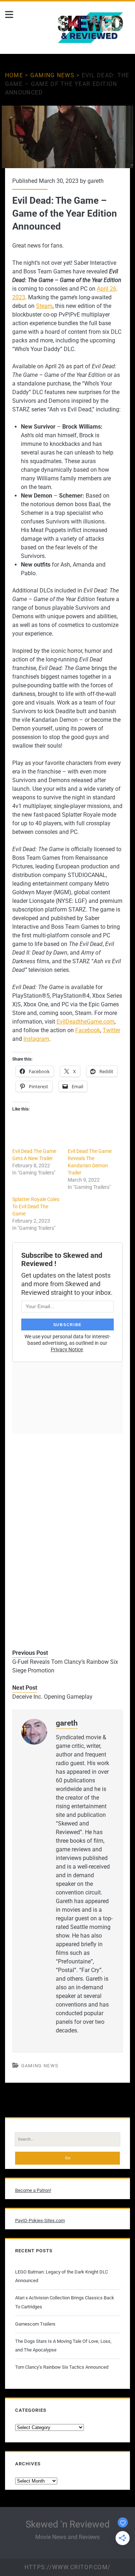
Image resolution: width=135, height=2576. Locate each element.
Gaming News (52, 75)
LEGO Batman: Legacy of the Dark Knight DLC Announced (62, 2276)
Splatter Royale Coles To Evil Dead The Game (36, 1206)
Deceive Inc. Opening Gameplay (52, 1697)
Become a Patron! (33, 2190)
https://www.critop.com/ (67, 2567)
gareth (96, 181)
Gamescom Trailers (35, 2324)
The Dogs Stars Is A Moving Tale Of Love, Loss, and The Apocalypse (63, 2346)
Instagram (36, 1039)
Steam (44, 306)
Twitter (111, 1030)
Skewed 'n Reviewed (68, 2524)
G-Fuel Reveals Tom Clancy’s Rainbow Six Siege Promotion (65, 1666)
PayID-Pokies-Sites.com (40, 2220)
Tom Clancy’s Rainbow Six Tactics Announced (62, 2367)
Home (14, 75)
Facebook (88, 1030)
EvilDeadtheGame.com (85, 1022)
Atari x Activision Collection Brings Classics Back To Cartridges (65, 2302)
